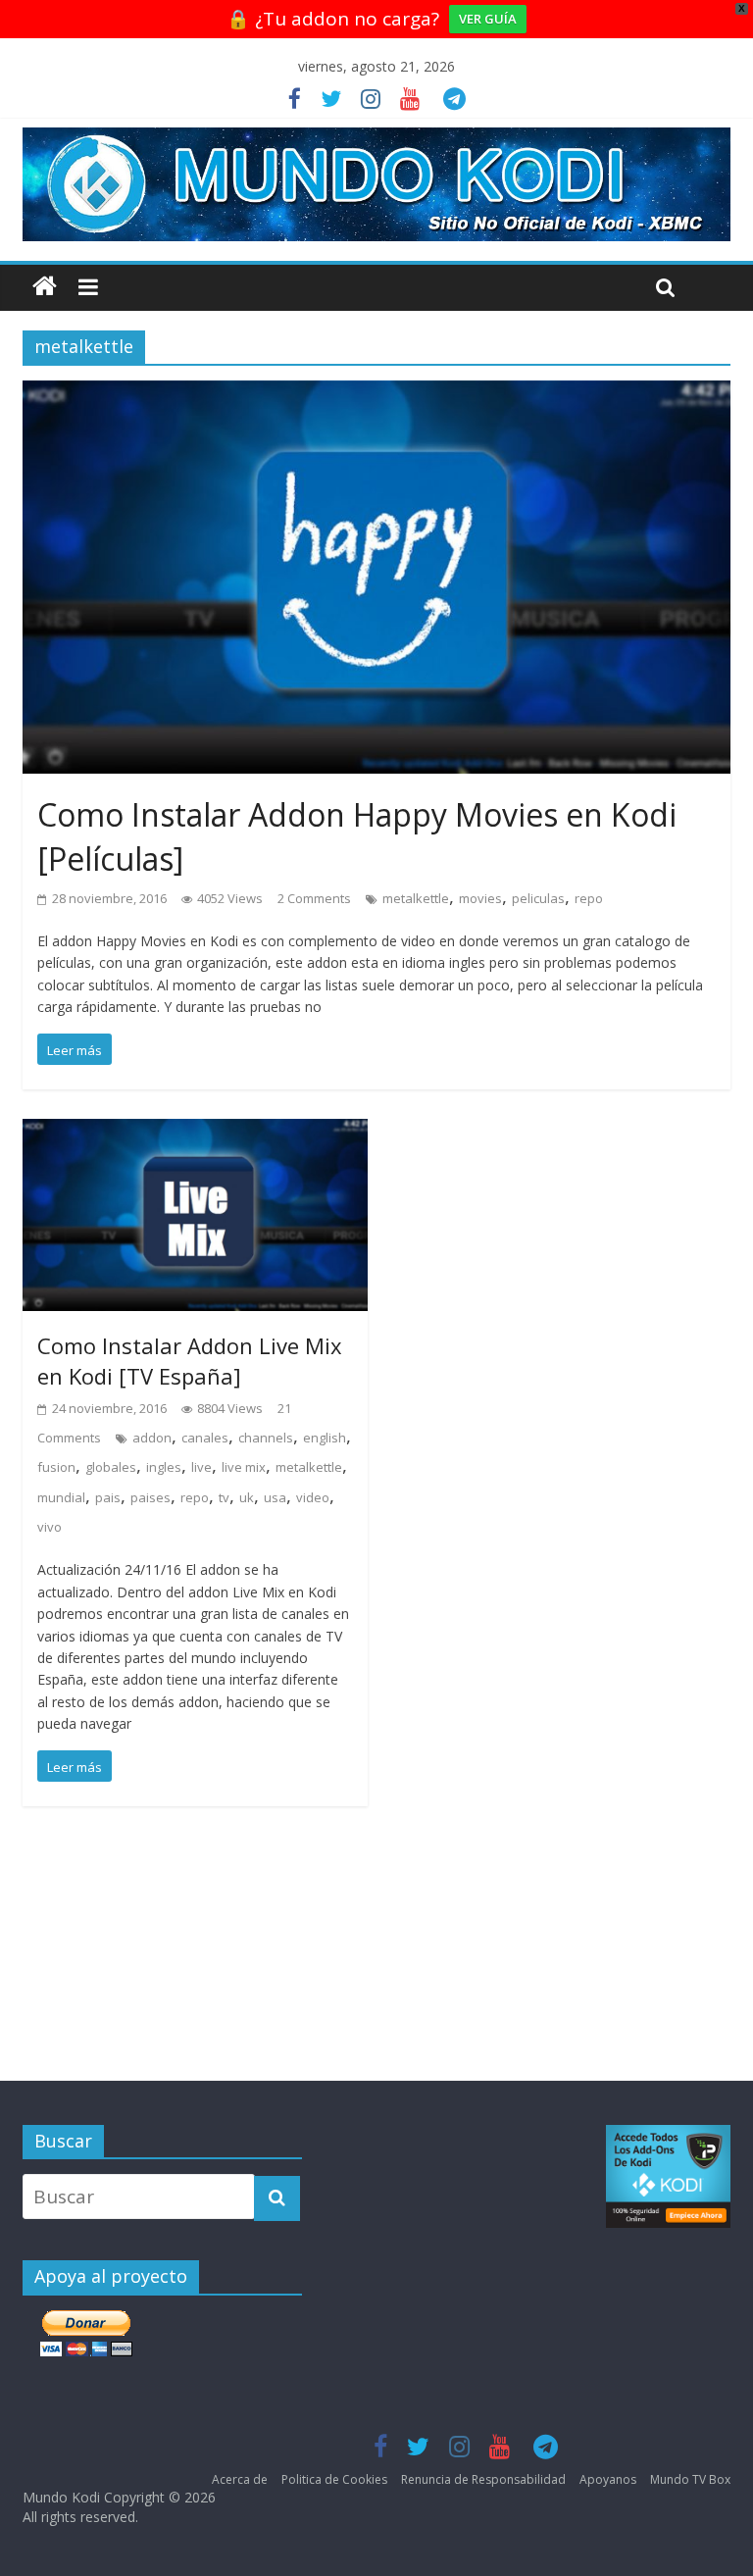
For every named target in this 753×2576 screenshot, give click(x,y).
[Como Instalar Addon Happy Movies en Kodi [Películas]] (376, 395)
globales (111, 1467)
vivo (50, 1527)
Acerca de (240, 2479)
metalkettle (416, 898)
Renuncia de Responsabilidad (483, 2479)
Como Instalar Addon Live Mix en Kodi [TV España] (190, 1361)
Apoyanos (608, 2479)
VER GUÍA (488, 19)
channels (266, 1438)
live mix (244, 1467)
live (201, 1467)
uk (247, 1497)
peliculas (538, 898)
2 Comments (314, 898)
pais (108, 1497)
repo (589, 898)
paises (151, 1497)
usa (275, 1497)
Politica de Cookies (334, 2479)
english (325, 1438)
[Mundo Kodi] (45, 287)
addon (152, 1438)
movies (480, 898)
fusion (56, 1467)
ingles (164, 1467)
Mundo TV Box (690, 2479)
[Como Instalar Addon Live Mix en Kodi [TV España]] (195, 1134)
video (313, 1497)
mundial (61, 1497)
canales (205, 1438)
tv (224, 1497)
